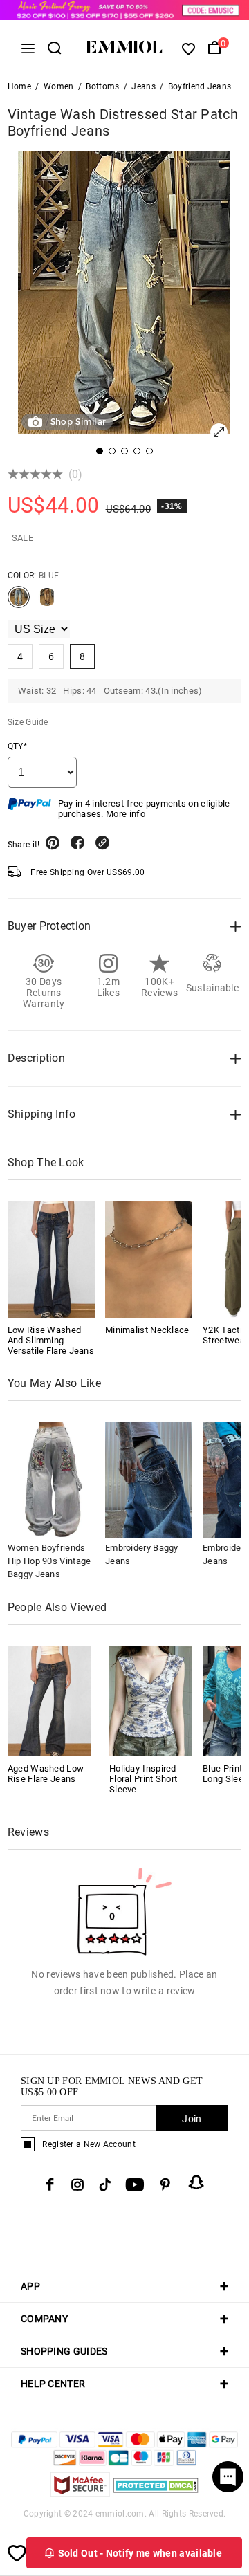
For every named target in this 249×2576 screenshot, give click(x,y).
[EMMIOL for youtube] (135, 2184)
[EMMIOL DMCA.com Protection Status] (156, 2493)
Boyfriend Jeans (200, 86)
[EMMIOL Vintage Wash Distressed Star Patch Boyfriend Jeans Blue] (19, 602)
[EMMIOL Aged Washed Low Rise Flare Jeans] (49, 1700)
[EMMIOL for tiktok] (105, 2184)
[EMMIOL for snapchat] (196, 2182)
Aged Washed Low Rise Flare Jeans (46, 1774)
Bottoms (102, 86)
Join (192, 2119)
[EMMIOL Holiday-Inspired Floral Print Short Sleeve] (151, 1700)
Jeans (144, 86)
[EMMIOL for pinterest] (165, 2184)
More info (126, 814)
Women (59, 86)
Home (19, 86)
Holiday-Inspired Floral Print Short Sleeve (143, 1779)
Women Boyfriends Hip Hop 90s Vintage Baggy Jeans (49, 1561)
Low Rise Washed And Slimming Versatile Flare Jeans (51, 1340)
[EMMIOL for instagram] (77, 2184)
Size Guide (28, 722)
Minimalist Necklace (147, 1330)
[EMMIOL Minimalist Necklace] (149, 1259)
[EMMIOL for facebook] (50, 2184)
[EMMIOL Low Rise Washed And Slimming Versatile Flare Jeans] (51, 1259)
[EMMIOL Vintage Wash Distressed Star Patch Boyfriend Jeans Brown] (47, 602)
